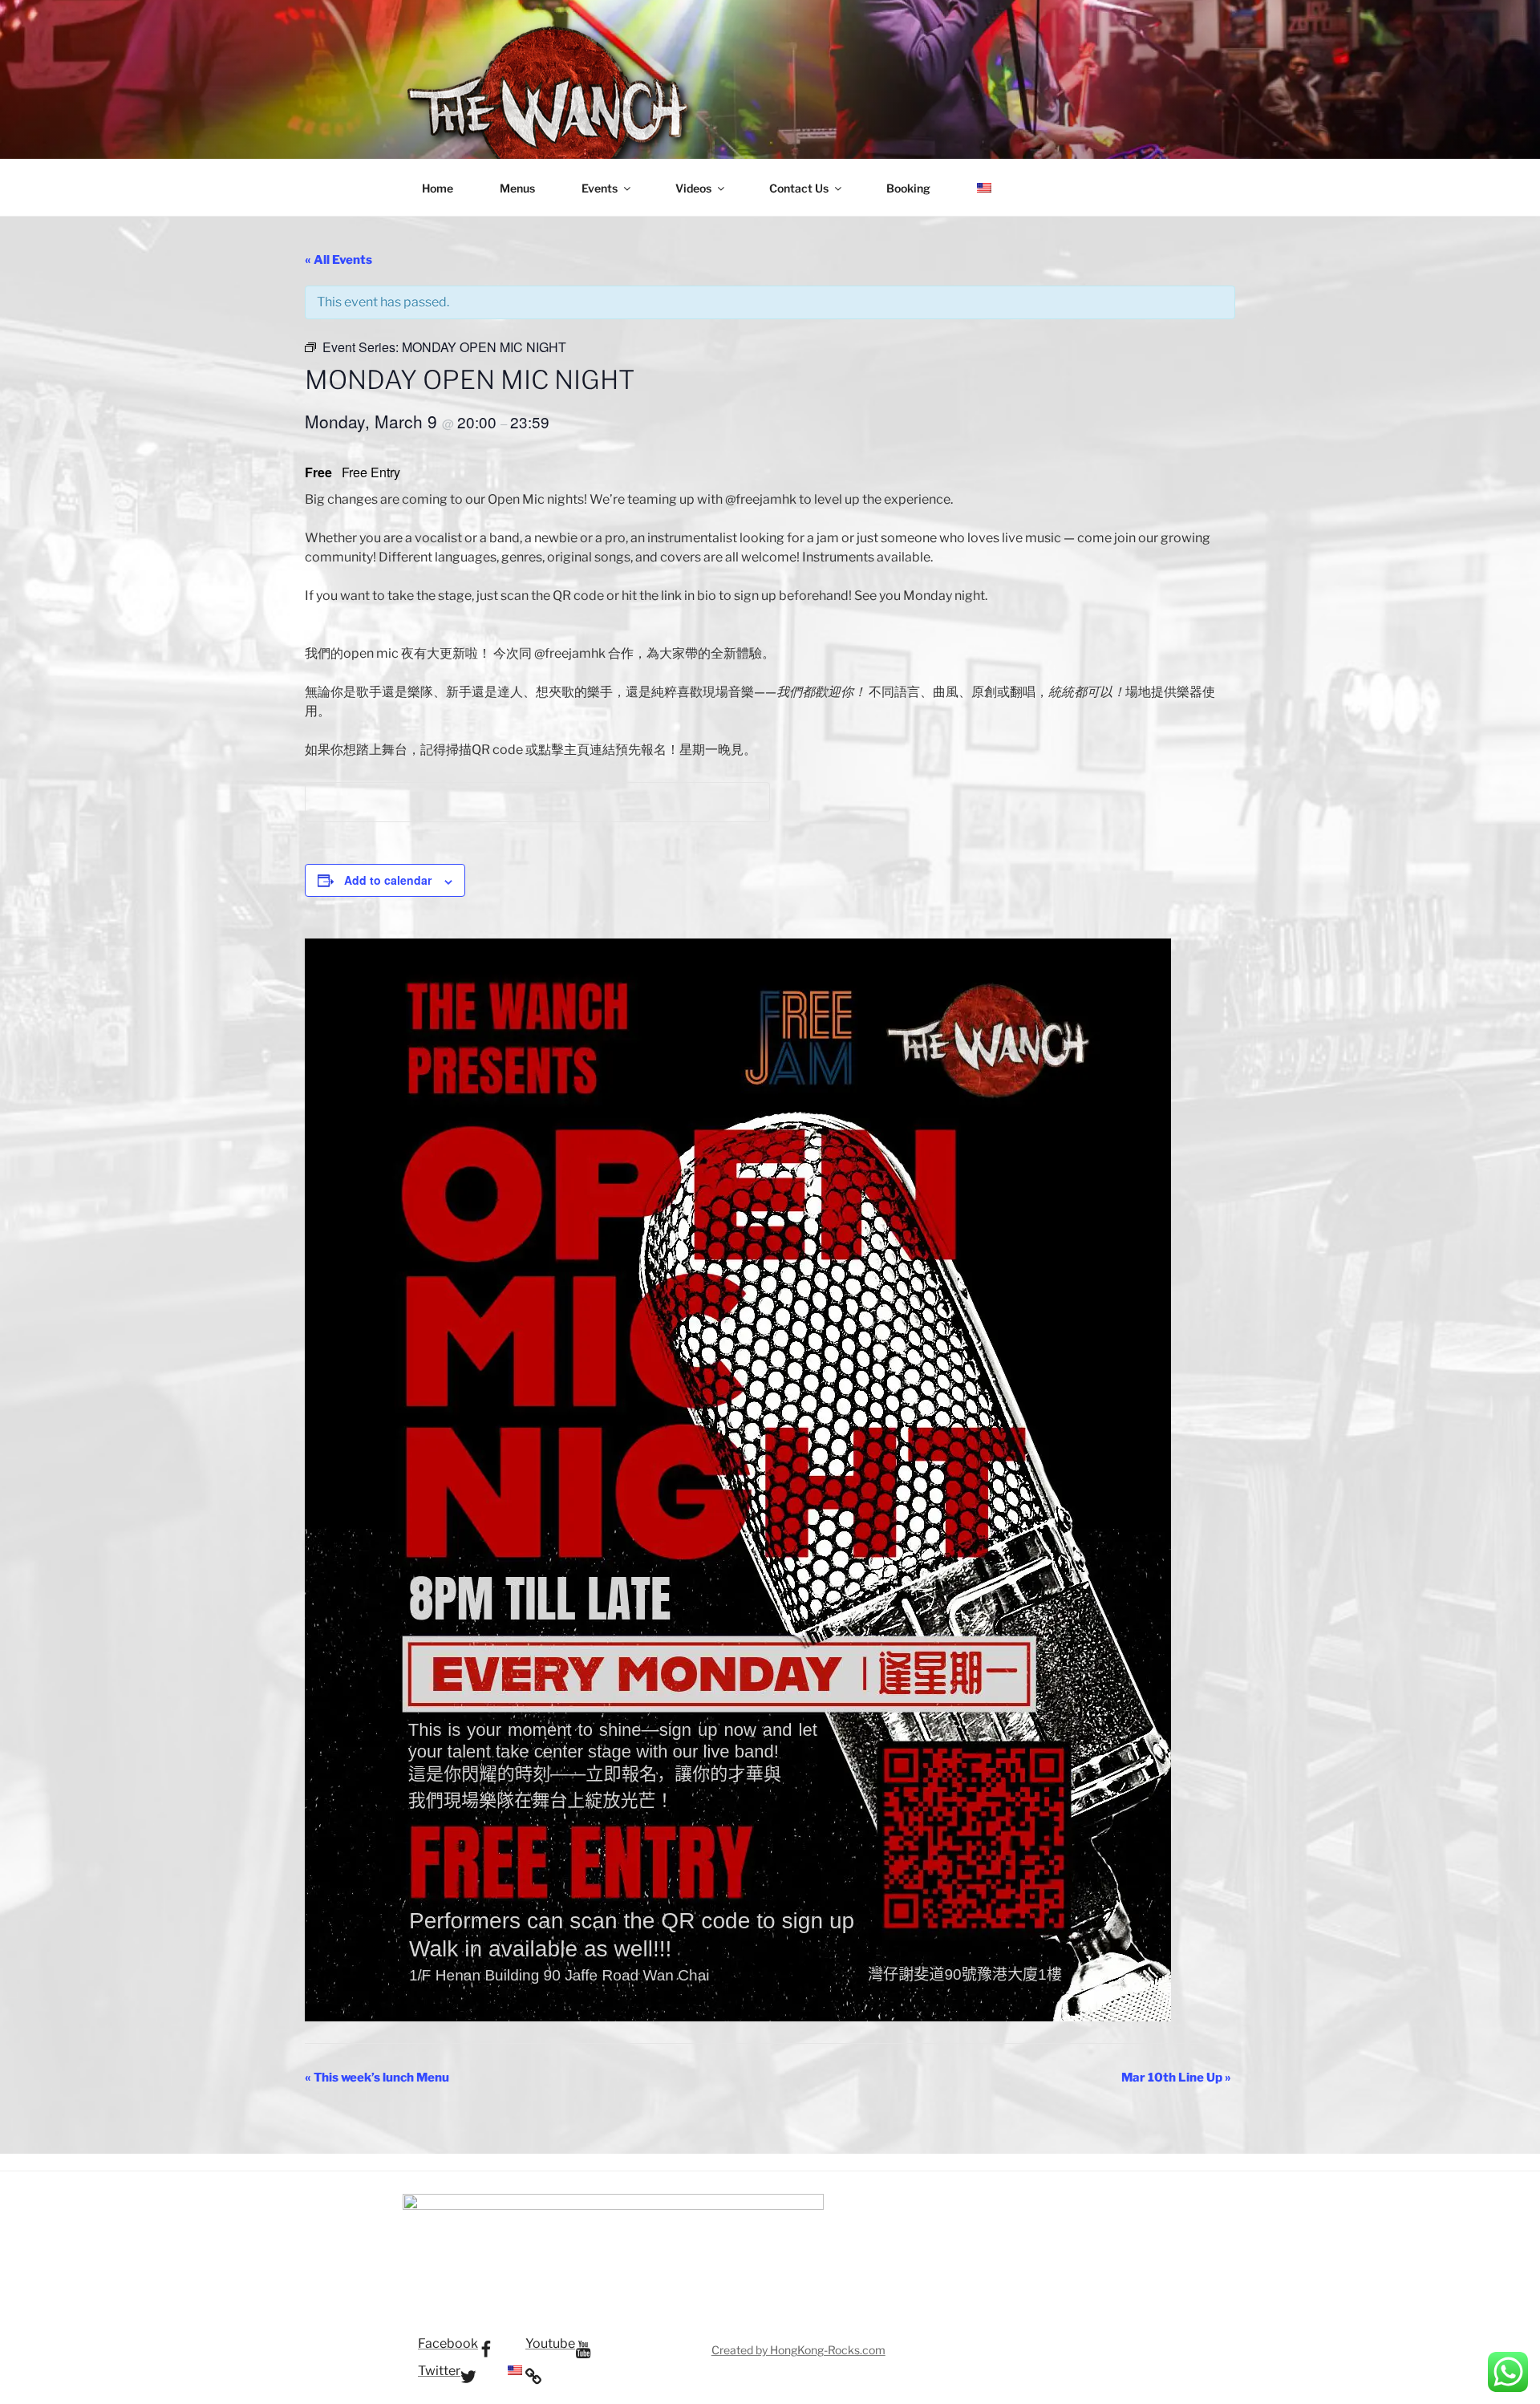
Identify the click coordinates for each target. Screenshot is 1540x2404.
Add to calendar (388, 880)
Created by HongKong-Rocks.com (798, 2350)
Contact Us (799, 188)
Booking (908, 188)
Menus (517, 188)
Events (600, 188)
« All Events (338, 260)
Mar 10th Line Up (1176, 2078)
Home (438, 188)
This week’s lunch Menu (377, 2078)
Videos (693, 188)
